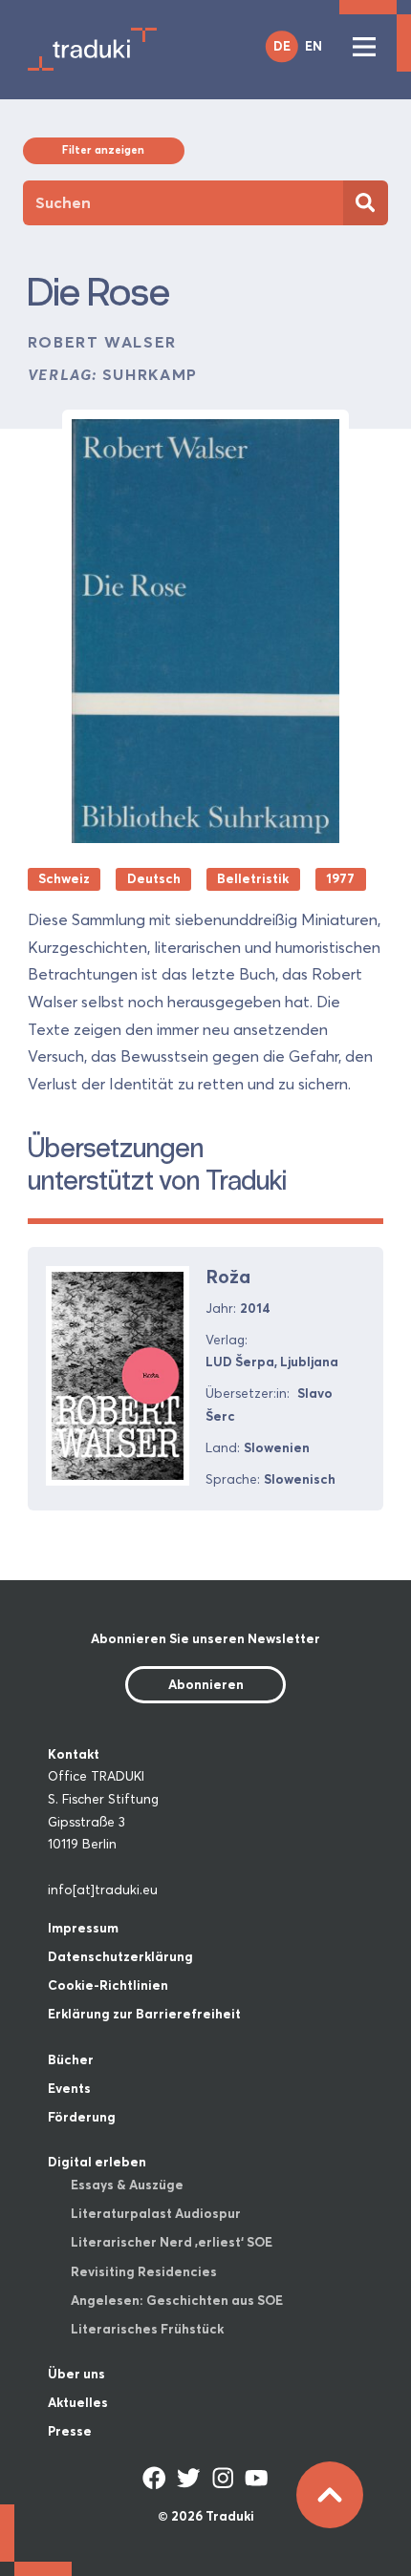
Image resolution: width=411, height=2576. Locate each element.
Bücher (71, 2059)
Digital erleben (97, 2162)
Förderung (82, 2117)
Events (69, 2088)
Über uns (76, 2374)
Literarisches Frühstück (147, 2329)
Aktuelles (78, 2402)
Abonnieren (206, 1684)
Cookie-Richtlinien (108, 1985)
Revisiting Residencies (144, 2271)
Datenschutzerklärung (120, 1956)
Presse (70, 2431)
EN (314, 46)
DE (282, 46)
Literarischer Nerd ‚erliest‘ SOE (172, 2242)
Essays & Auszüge (127, 2185)
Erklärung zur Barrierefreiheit (144, 2014)
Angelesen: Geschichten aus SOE (177, 2300)
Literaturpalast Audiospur (156, 2213)
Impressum (83, 1928)
